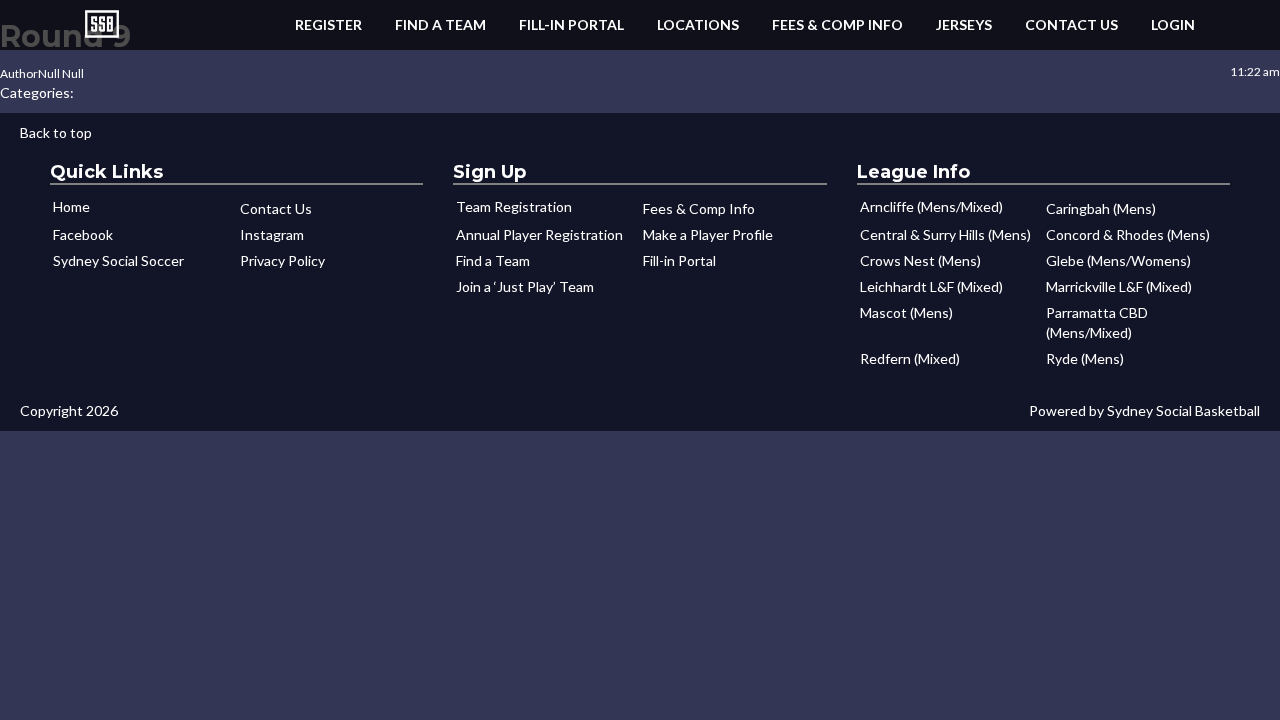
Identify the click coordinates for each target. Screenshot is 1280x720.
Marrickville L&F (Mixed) (1119, 286)
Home (71, 206)
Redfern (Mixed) (910, 358)
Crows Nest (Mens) (920, 260)
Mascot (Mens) (906, 312)
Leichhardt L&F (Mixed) (931, 286)
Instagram (272, 234)
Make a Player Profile (708, 234)
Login (1173, 24)
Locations (698, 24)
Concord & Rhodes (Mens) (1128, 234)
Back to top (56, 132)
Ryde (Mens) (1085, 358)
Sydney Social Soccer (118, 260)
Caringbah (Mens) (1101, 208)
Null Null (61, 73)
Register (328, 24)
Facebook (83, 234)
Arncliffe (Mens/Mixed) (931, 206)
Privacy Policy (282, 260)
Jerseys (964, 24)
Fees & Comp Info (837, 24)
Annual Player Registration (539, 234)
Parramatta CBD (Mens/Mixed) (1097, 322)
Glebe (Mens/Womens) (1118, 260)
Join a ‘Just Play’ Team (525, 286)
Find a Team (440, 24)
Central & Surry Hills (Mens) (945, 234)
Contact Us (1071, 24)
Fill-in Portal (571, 24)
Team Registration (514, 206)
